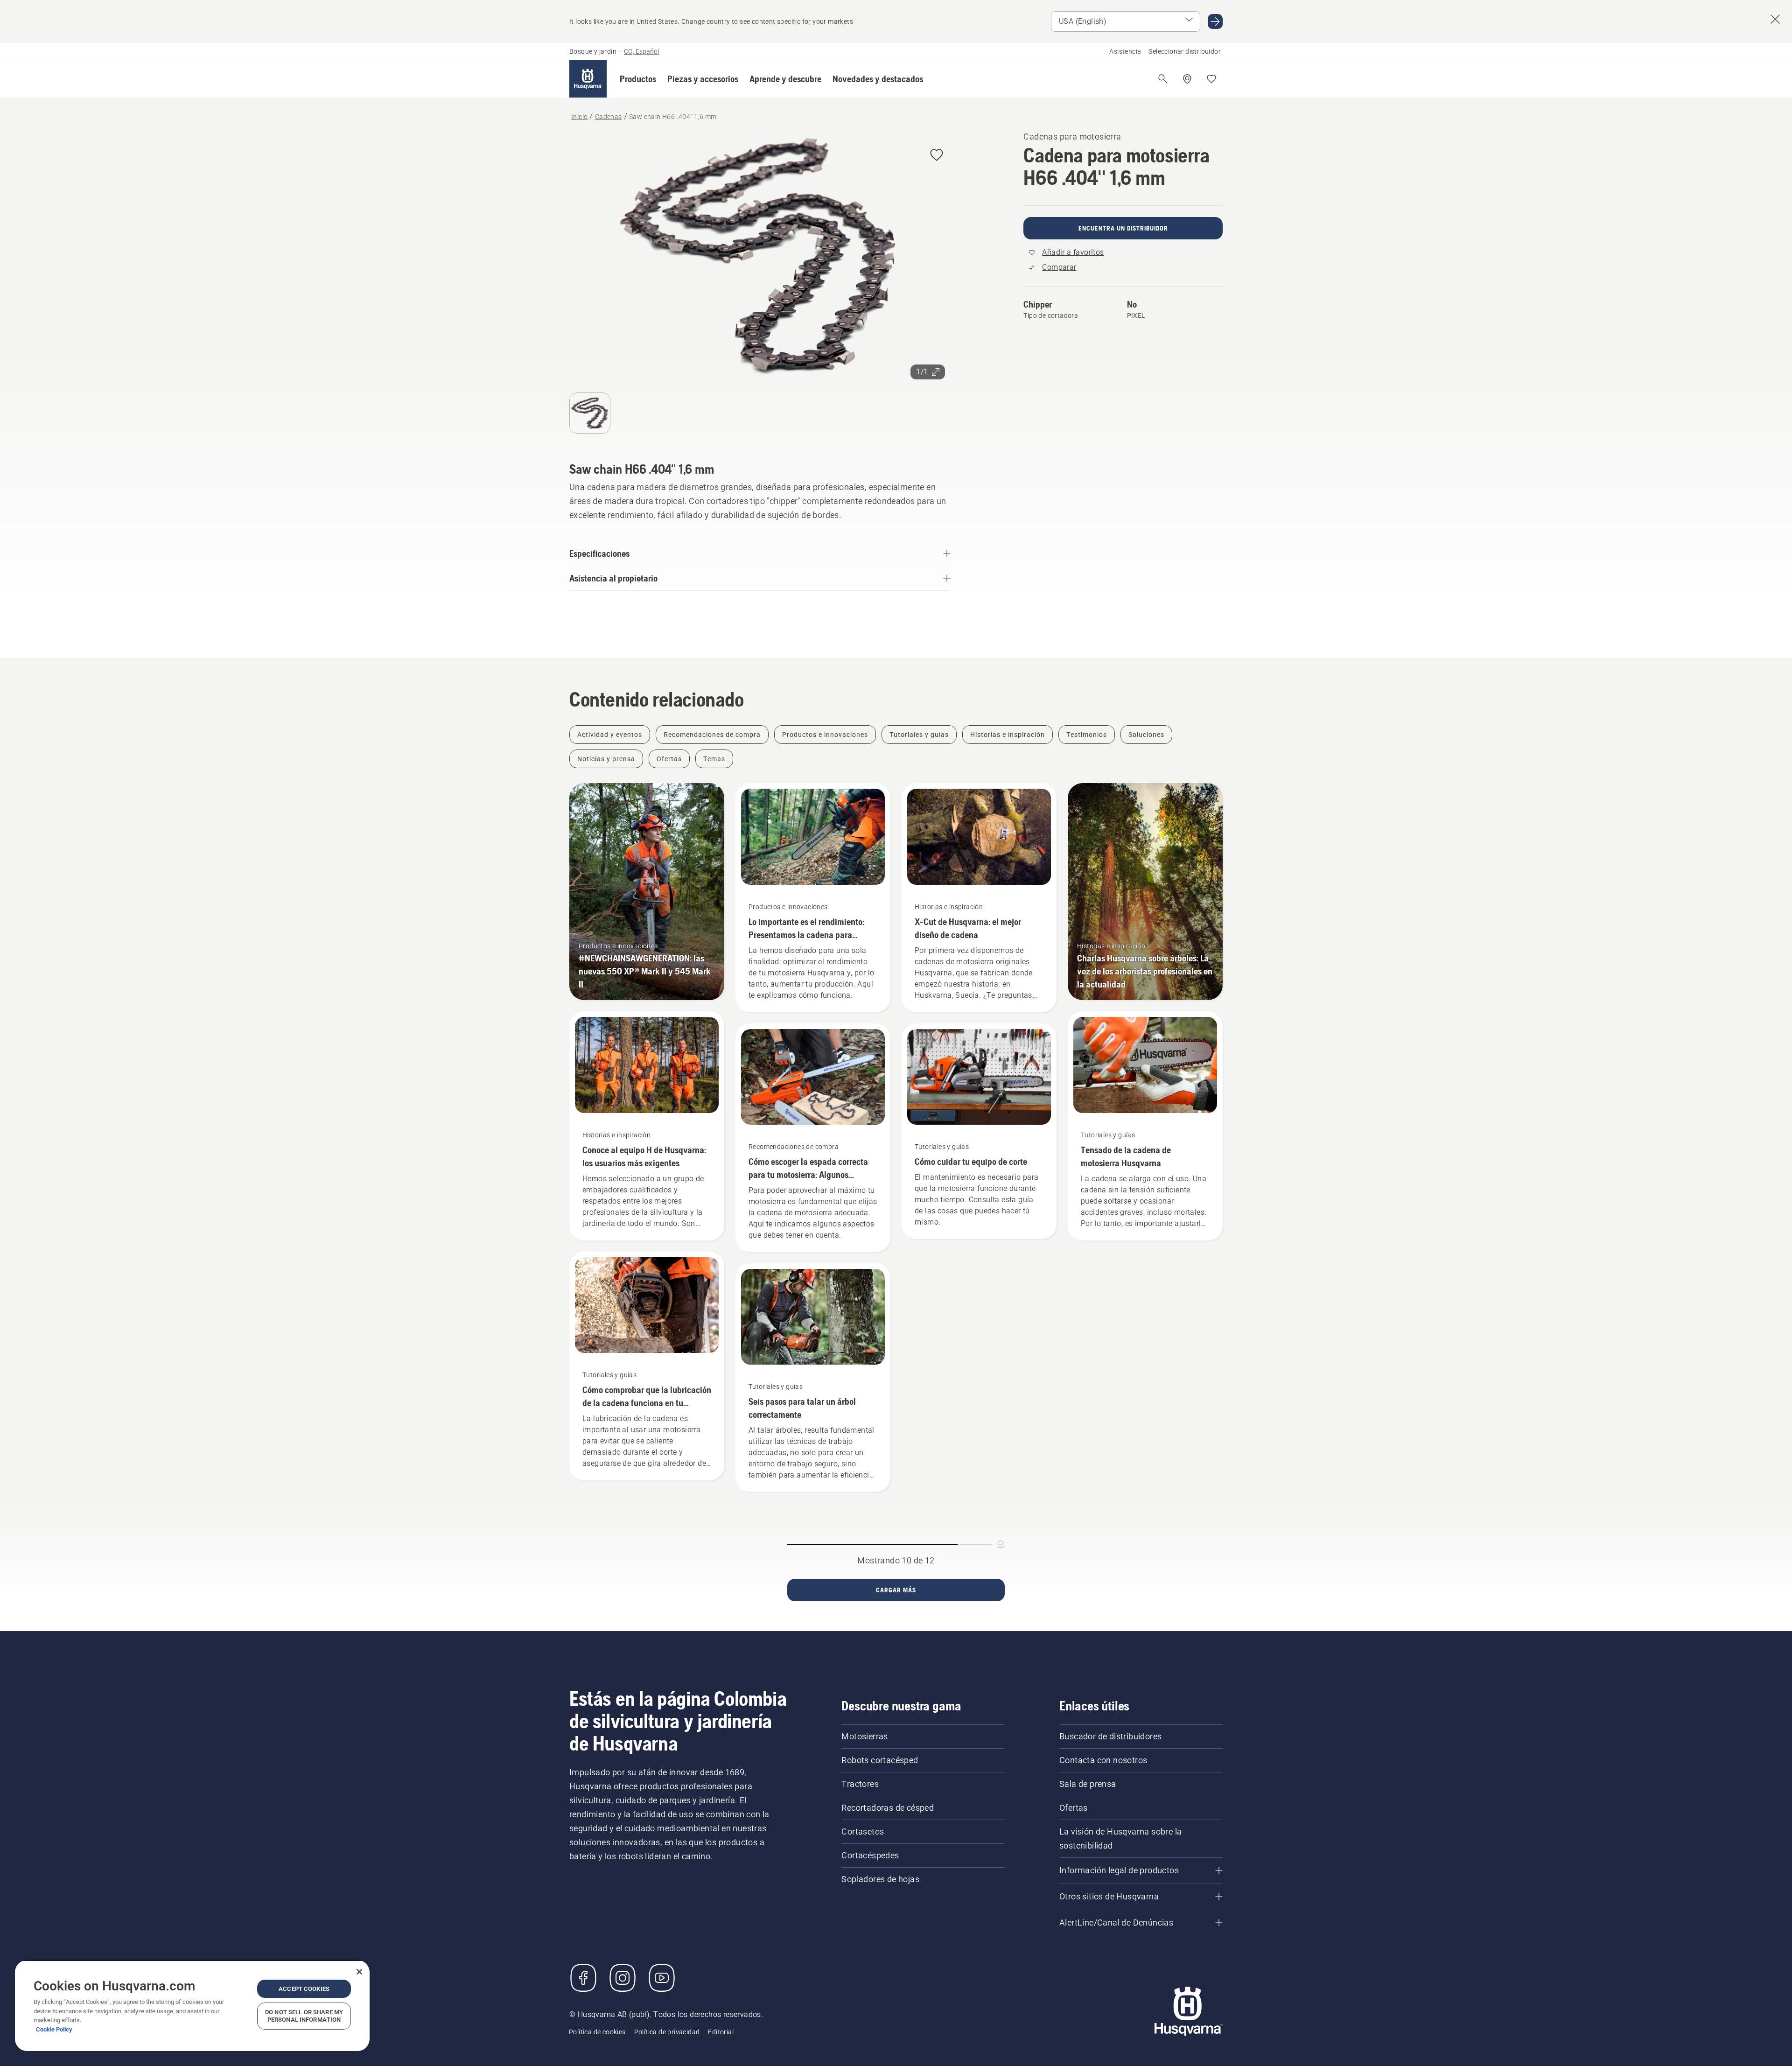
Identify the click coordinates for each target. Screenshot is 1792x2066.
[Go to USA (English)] (1215, 21)
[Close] (359, 1972)
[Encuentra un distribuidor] (1187, 79)
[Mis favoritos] (1211, 79)
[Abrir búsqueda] (1163, 79)
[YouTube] (662, 1978)
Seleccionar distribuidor (1185, 51)
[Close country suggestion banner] (1775, 19)
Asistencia (1125, 51)
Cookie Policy (54, 2029)
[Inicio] (588, 79)
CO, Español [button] (641, 51)
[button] (638, 79)
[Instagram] (623, 1978)
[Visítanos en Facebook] (583, 1978)
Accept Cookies (304, 1989)
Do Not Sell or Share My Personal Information (304, 2016)
